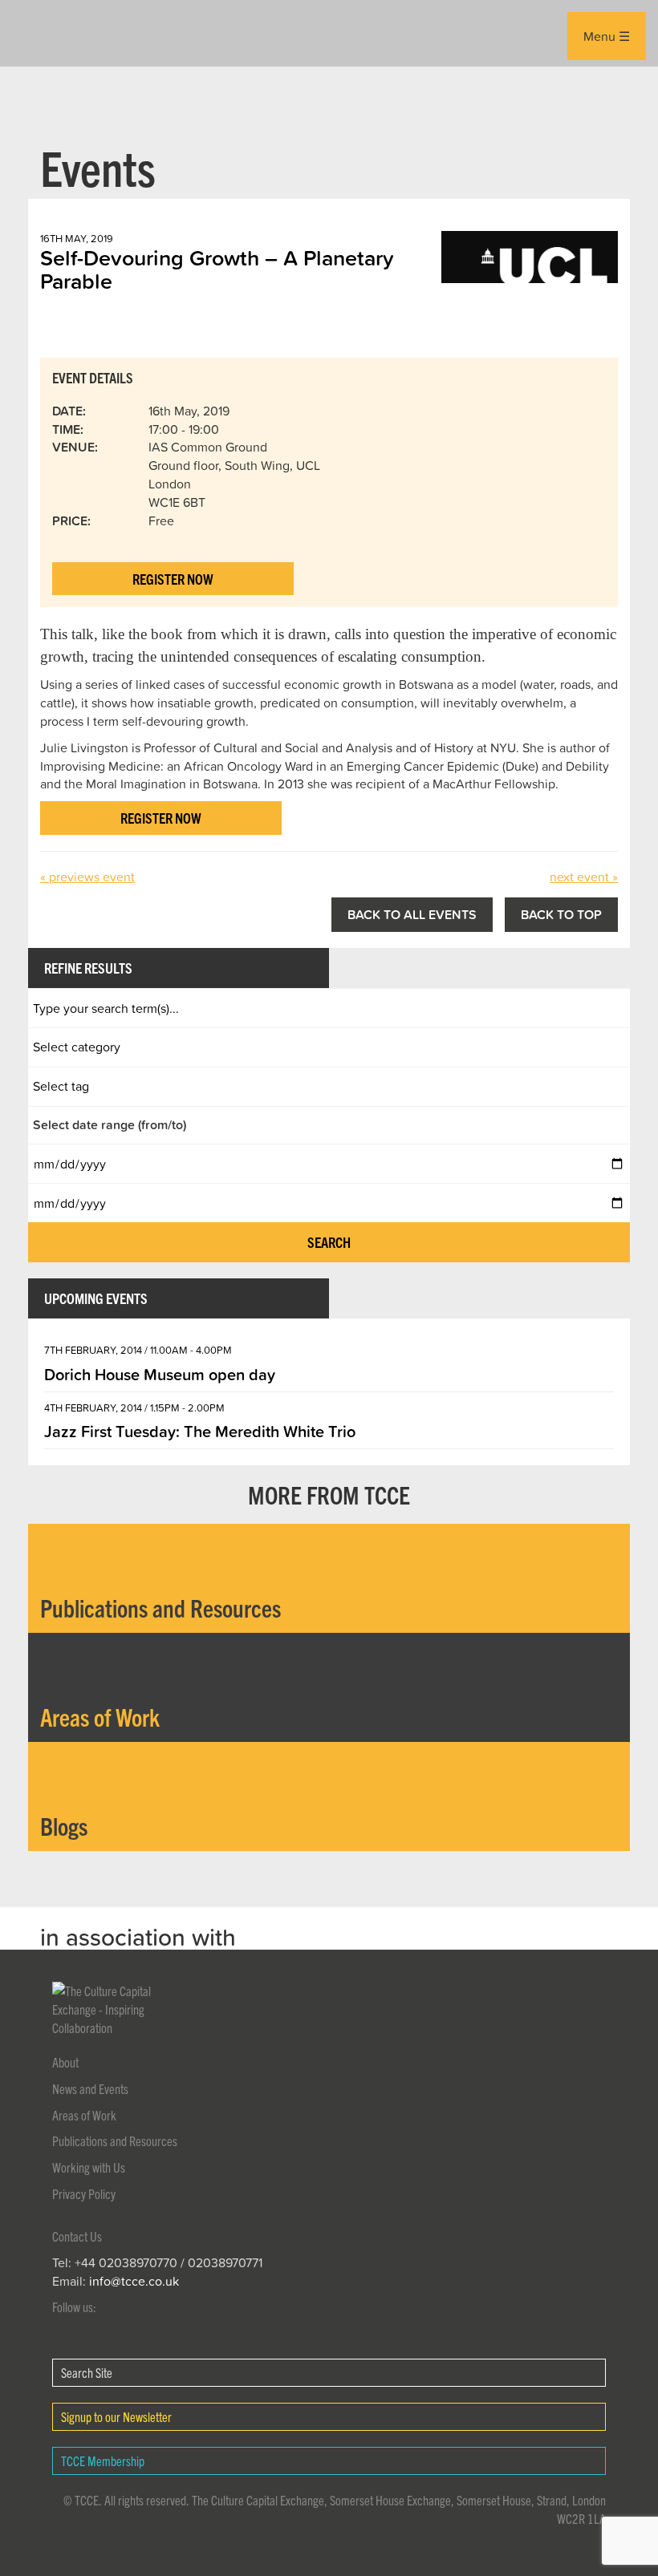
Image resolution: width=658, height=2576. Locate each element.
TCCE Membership (103, 2461)
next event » (584, 877)
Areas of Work (84, 2115)
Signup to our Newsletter (116, 2416)
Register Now (173, 579)
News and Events (90, 2088)
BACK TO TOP (561, 914)
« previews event (87, 877)
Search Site (87, 2372)
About (65, 2062)
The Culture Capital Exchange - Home (53, 33)
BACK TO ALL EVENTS (412, 914)
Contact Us (77, 2236)
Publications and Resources (115, 2141)
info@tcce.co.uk (134, 2281)
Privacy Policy (84, 2193)
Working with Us (89, 2167)
